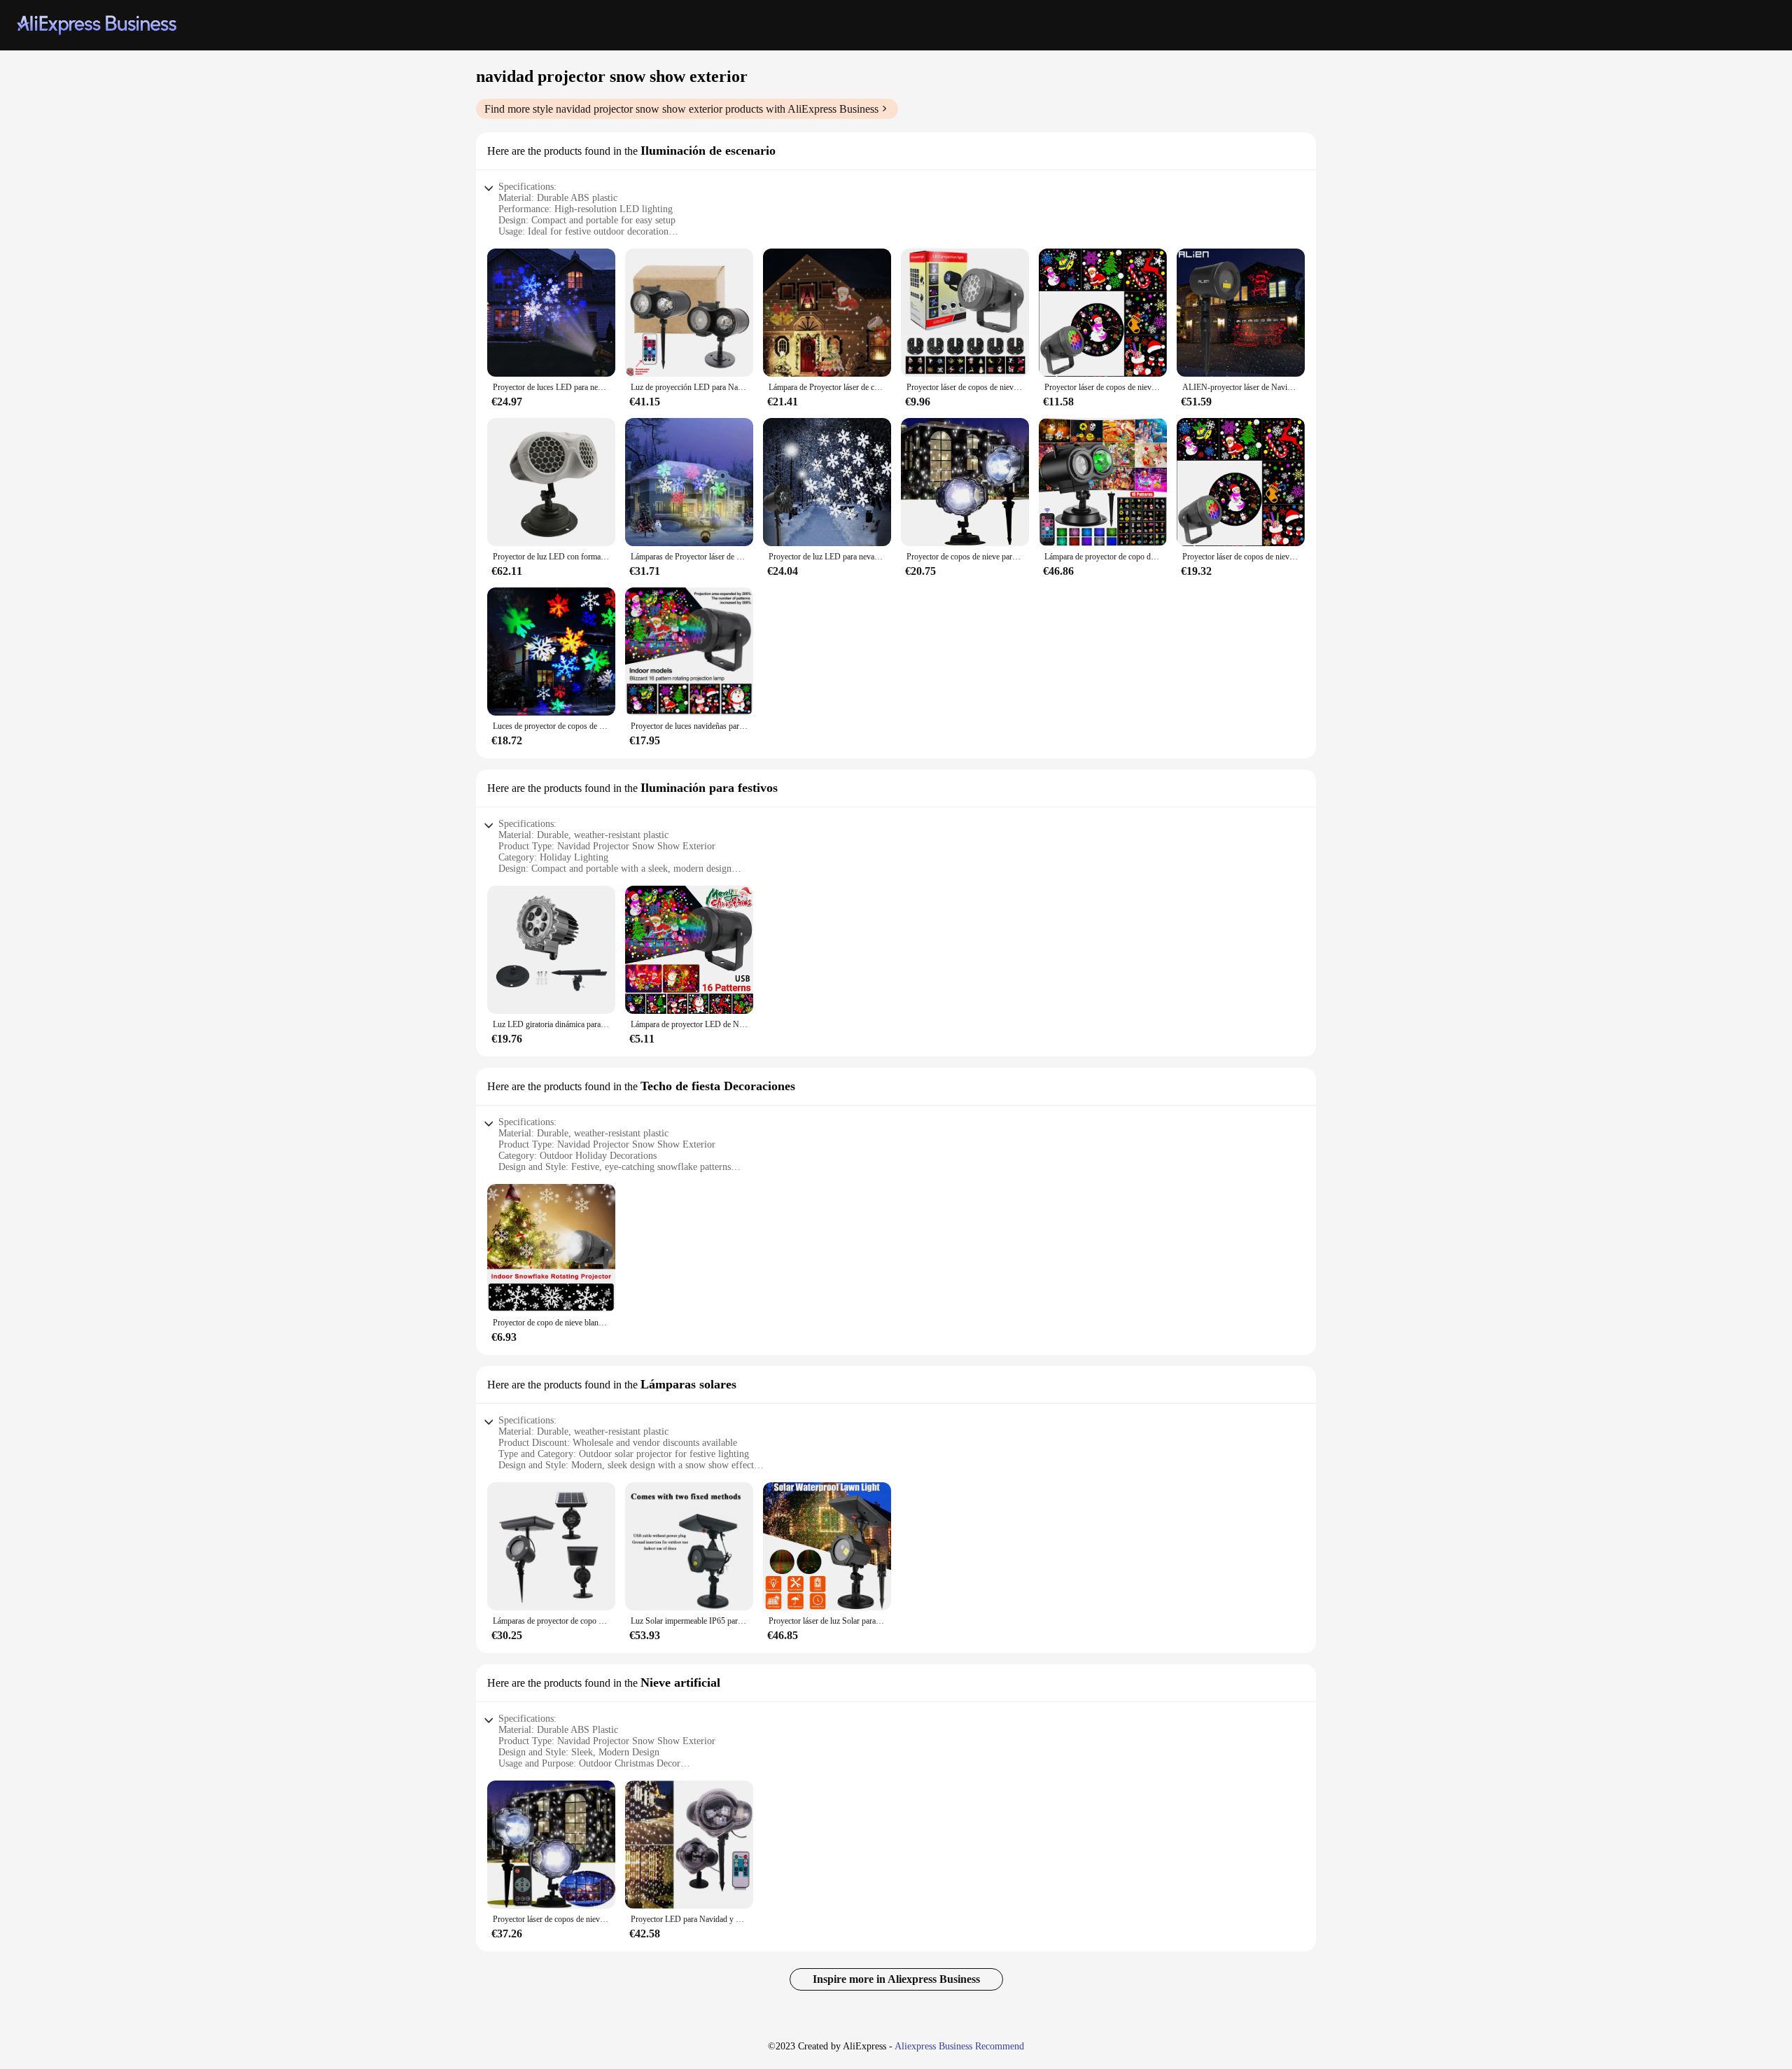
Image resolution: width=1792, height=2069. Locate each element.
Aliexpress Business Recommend (959, 2046)
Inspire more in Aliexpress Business (896, 1979)
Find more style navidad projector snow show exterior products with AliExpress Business (681, 109)
